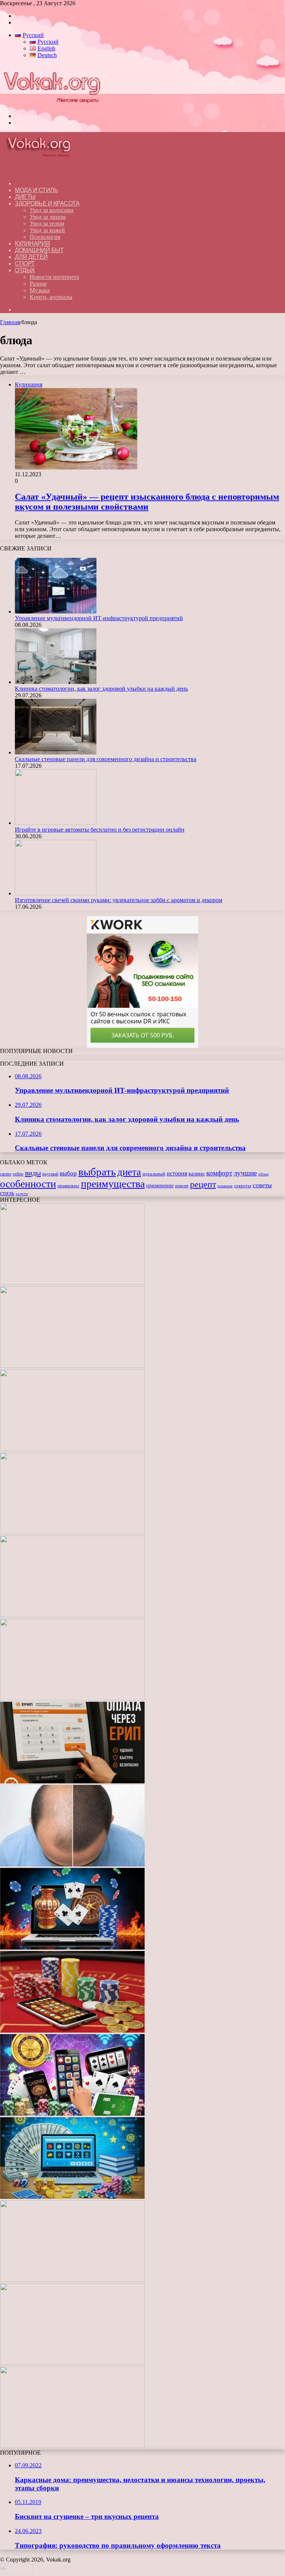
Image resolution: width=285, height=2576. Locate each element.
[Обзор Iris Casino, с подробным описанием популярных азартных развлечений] (72, 2031)
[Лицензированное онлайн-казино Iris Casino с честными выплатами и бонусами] (72, 2280)
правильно (68, 1186)
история (177, 1173)
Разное (38, 284)
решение (225, 1186)
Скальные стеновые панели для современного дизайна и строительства (106, 759)
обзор (263, 1174)
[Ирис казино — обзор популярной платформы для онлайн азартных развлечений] (72, 2197)
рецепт (203, 1184)
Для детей (31, 257)
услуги (22, 1194)
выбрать (97, 1172)
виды (33, 1173)
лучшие (245, 1173)
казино (197, 1174)
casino (6, 1174)
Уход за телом (47, 223)
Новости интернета (54, 277)
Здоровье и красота (47, 203)
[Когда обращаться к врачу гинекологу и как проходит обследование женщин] (72, 1698)
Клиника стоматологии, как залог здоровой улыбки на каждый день (101, 689)
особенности (28, 1184)
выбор (68, 1173)
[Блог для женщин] (51, 103)
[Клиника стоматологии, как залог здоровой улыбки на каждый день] (56, 682)
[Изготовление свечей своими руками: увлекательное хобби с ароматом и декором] (56, 893)
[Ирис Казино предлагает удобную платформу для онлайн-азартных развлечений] (72, 1947)
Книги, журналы (51, 297)
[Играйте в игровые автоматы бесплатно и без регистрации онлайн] (56, 823)
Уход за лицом (48, 217)
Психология (45, 237)
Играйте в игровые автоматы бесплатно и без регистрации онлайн (100, 830)
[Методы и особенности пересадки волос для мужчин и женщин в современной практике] (72, 1864)
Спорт (25, 264)
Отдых (25, 270)
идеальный (154, 1174)
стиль (7, 1193)
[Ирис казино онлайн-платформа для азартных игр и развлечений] (72, 2114)
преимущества (113, 1184)
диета (129, 1172)
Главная (10, 322)
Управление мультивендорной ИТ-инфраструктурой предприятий (99, 618)
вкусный (50, 1174)
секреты (243, 1186)
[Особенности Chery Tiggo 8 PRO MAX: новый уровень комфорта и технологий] (72, 2446)
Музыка (40, 290)
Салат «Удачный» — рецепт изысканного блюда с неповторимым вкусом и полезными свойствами (147, 502)
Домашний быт (39, 250)
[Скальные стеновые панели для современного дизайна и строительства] (56, 752)
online (18, 1174)
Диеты (25, 197)
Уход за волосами (52, 210)
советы (262, 1185)
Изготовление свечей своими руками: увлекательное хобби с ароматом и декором (119, 900)
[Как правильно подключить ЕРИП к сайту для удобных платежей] (72, 1781)
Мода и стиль (36, 190)
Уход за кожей (47, 230)
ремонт (182, 1186)
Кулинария (32, 244)
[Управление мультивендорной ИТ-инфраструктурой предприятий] (56, 611)
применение (160, 1185)
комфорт (219, 1173)
